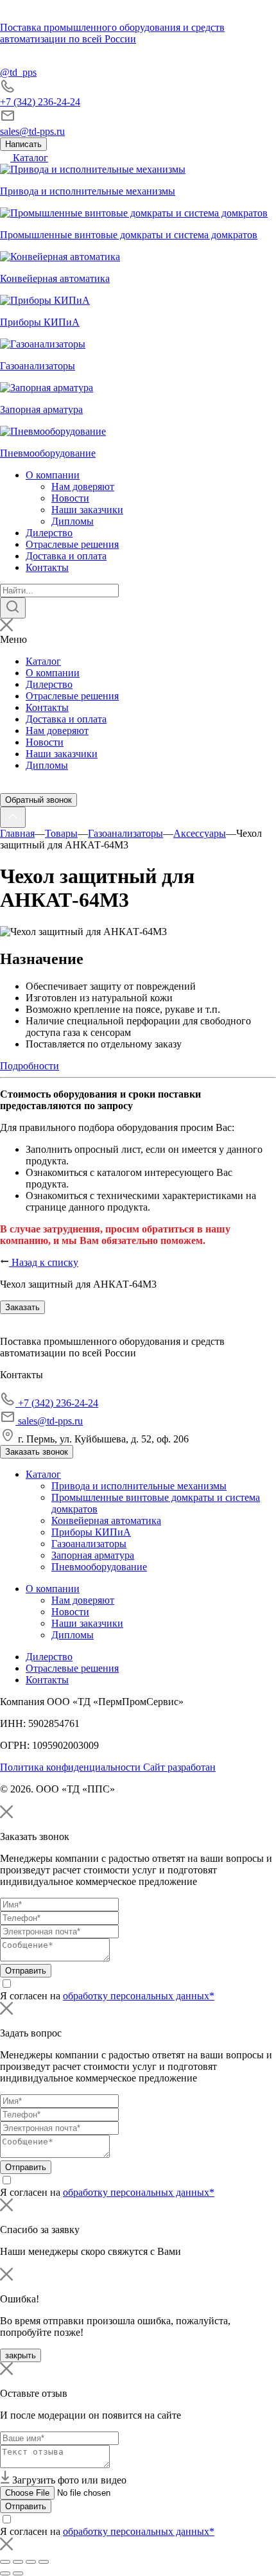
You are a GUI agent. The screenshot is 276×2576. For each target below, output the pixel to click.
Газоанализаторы (89, 1544)
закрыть (21, 2355)
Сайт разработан (179, 1767)
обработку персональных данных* (139, 1996)
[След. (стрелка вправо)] (18, 2573)
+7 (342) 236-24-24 (40, 102)
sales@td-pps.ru (32, 131)
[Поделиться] (18, 2562)
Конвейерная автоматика (106, 1520)
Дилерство (49, 533)
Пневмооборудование (99, 1567)
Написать (23, 144)
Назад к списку (44, 1262)
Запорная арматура (93, 1555)
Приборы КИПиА (91, 1532)
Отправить (26, 1971)
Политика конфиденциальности (72, 1767)
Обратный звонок (39, 800)
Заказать (22, 1307)
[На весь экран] (31, 2562)
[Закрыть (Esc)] (5, 2562)
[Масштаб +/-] (44, 2562)
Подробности (30, 1066)
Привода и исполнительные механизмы (139, 1486)
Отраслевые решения (72, 544)
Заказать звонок (37, 1452)
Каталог (29, 158)
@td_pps (18, 72)
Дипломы (73, 521)
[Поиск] (13, 608)
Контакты (47, 567)
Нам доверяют (83, 486)
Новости (70, 498)
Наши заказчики (87, 510)
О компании (53, 475)
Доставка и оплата (66, 556)
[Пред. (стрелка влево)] (5, 2573)
